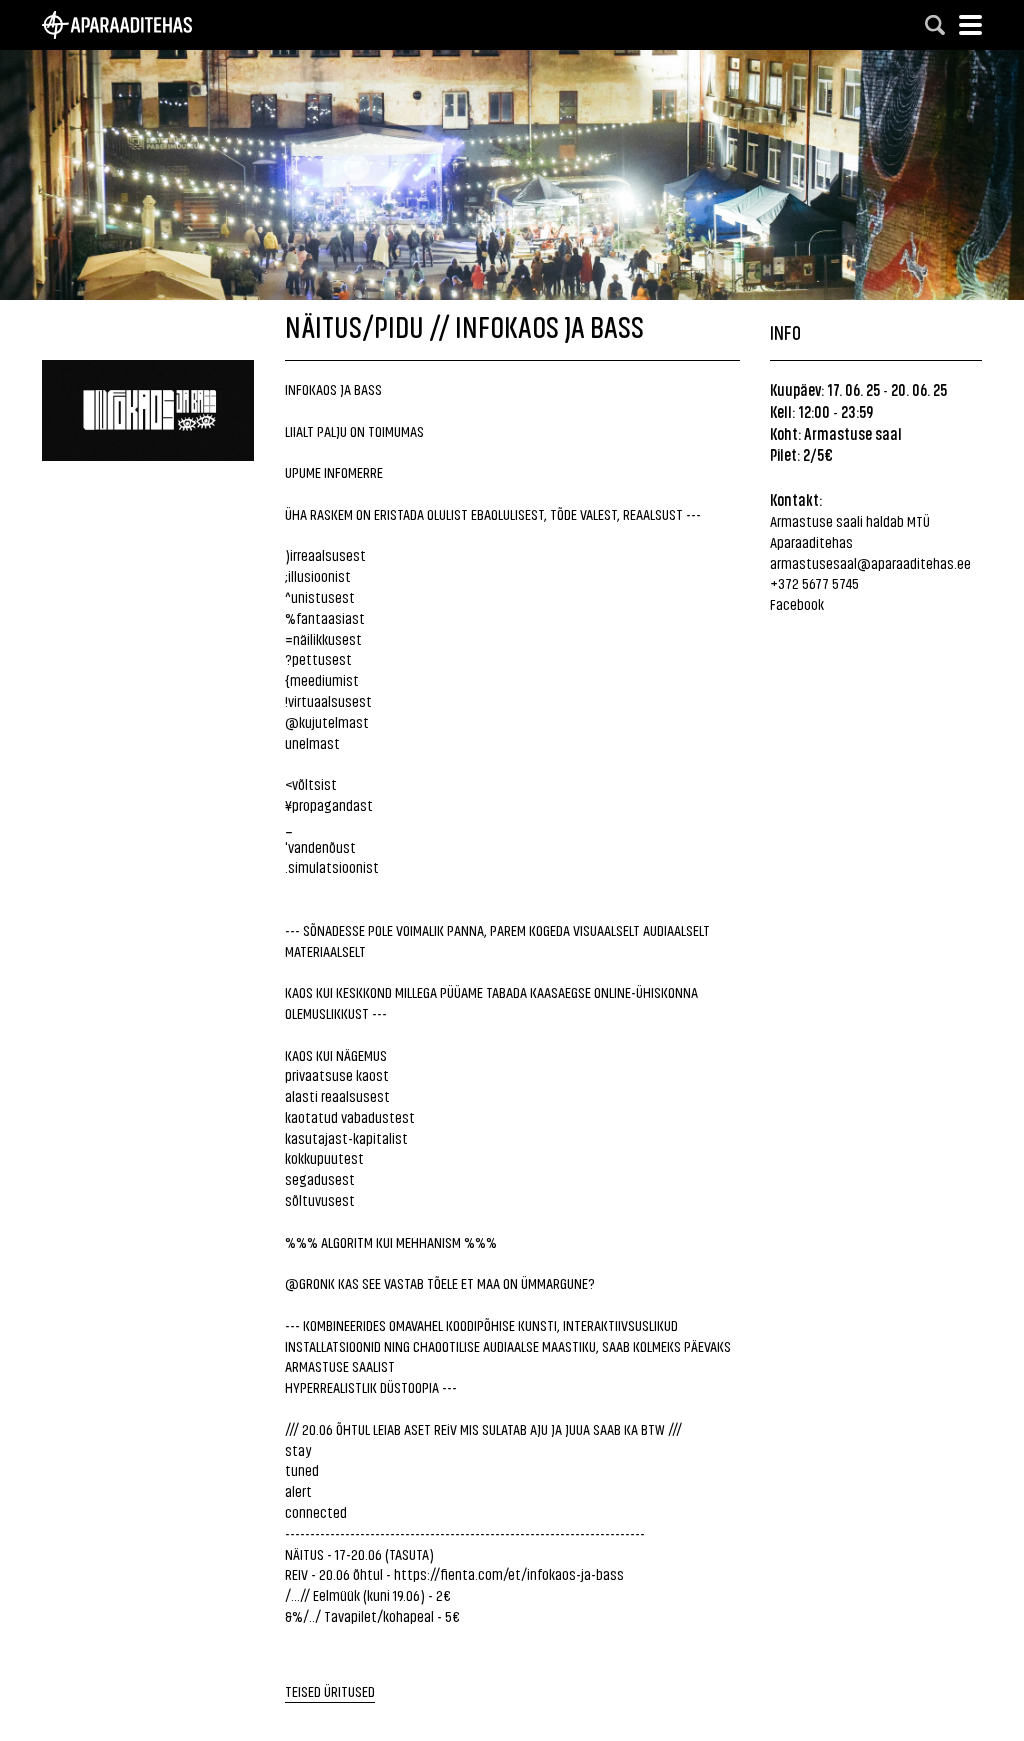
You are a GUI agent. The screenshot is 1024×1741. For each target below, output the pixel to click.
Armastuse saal (853, 433)
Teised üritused (330, 1690)
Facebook (797, 603)
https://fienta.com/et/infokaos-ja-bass (509, 1573)
